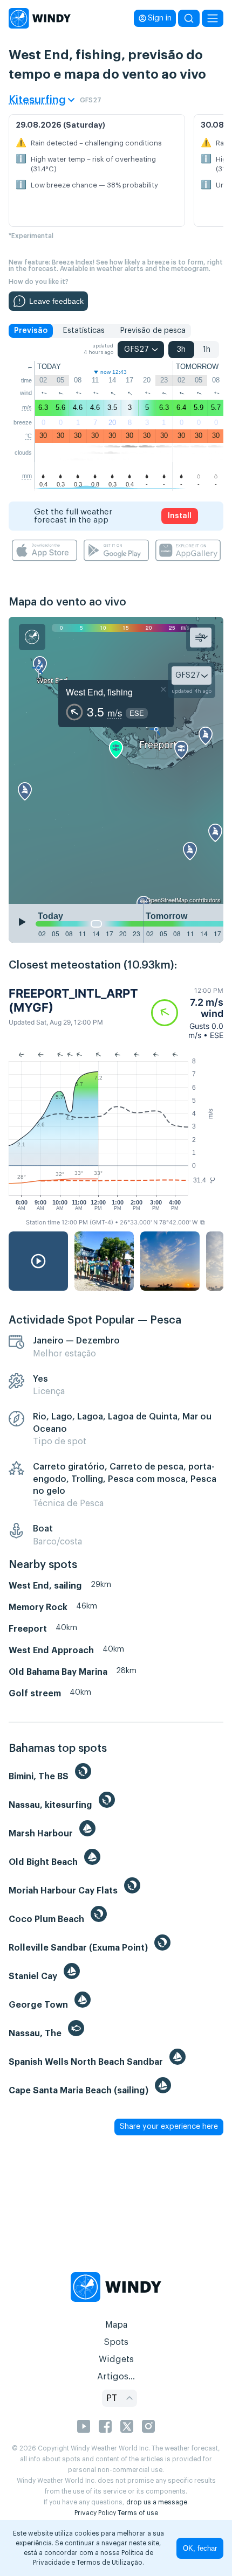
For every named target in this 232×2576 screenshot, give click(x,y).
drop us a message (157, 2502)
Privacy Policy (95, 2513)
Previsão (31, 331)
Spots (116, 2342)
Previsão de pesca (153, 331)
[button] (187, 1013)
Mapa (116, 2325)
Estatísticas (84, 331)
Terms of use (138, 2513)
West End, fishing (99, 692)
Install (180, 516)
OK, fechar (200, 2548)
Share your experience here (169, 2127)
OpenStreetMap (167, 900)
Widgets (116, 2359)
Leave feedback (56, 301)
